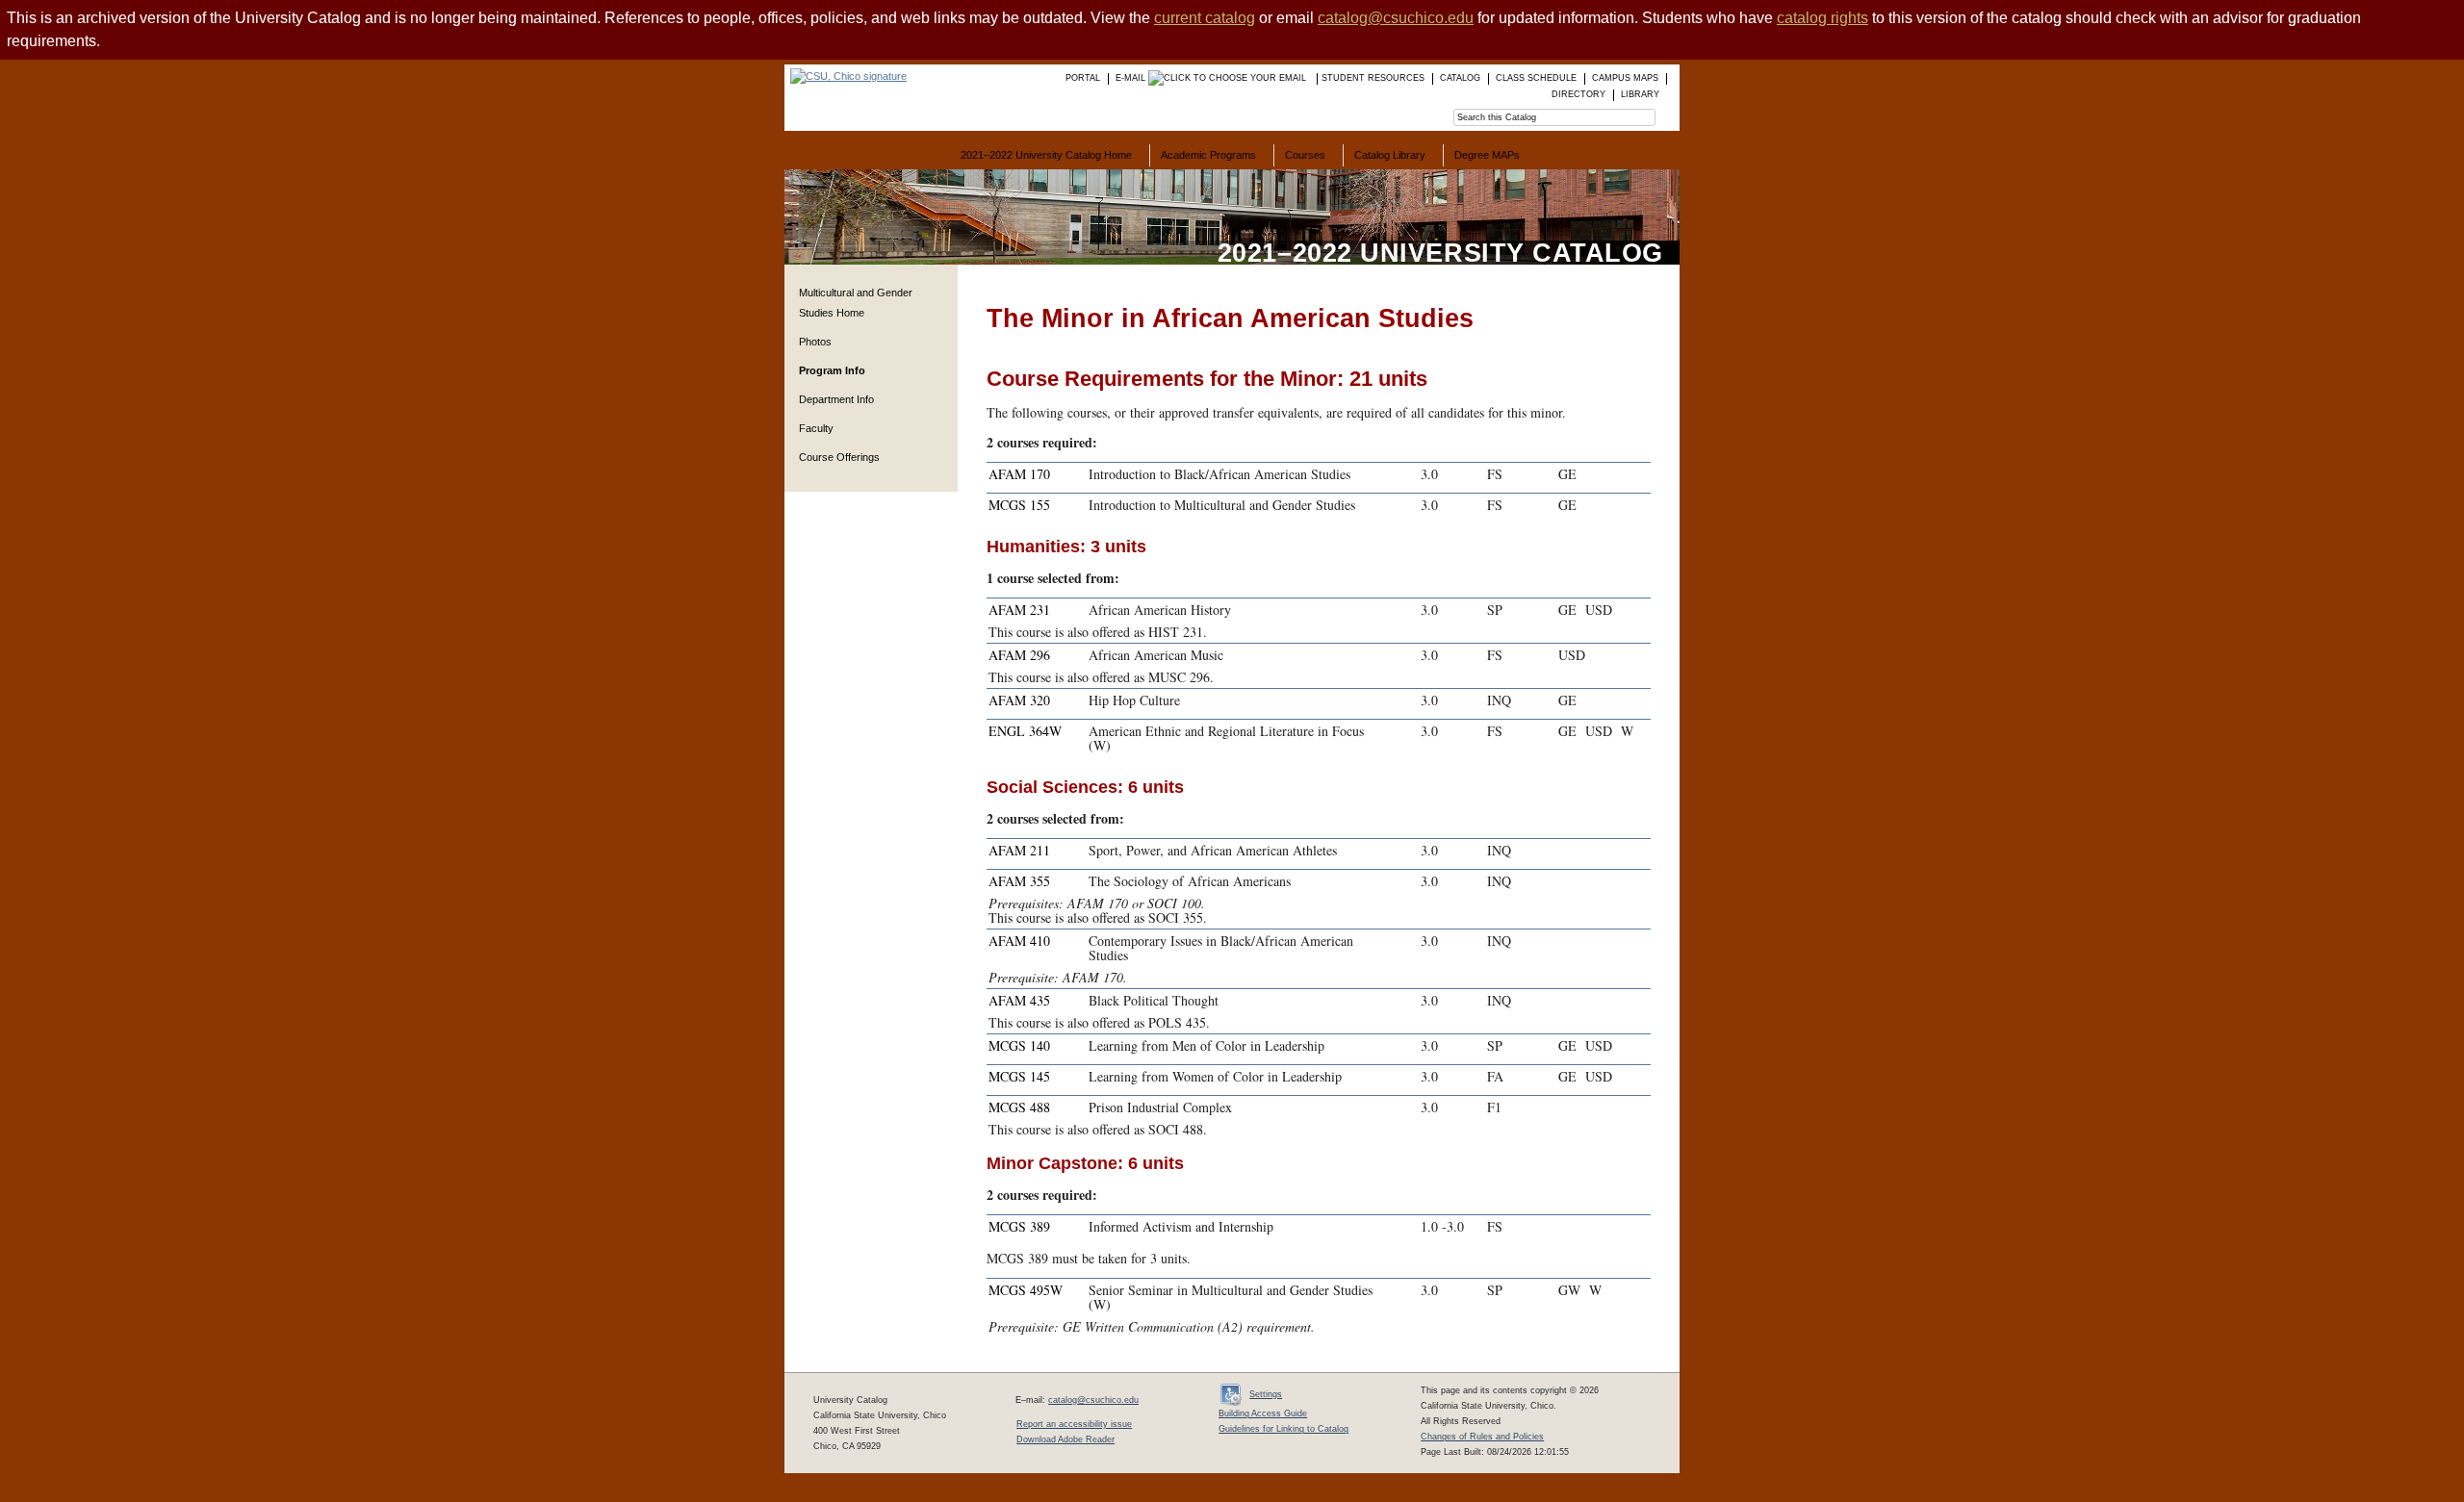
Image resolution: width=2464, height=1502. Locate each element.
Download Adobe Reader (1065, 1439)
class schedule (1536, 78)
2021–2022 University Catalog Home (1046, 155)
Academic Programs (1208, 155)
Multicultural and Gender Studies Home (856, 303)
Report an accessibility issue (1074, 1424)
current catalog (1205, 18)
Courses (1305, 155)
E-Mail (1132, 78)
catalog (1460, 78)
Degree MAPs (1487, 155)
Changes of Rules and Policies (1482, 1437)
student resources (1373, 78)
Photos (815, 342)
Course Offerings (839, 457)
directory (1578, 94)
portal (1083, 78)
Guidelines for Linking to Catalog (1283, 1429)
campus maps (1625, 78)
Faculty (816, 428)
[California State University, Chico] (846, 76)
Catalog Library (1390, 155)
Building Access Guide (1263, 1413)
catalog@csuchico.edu (1396, 18)
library (1640, 94)
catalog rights (1822, 18)
